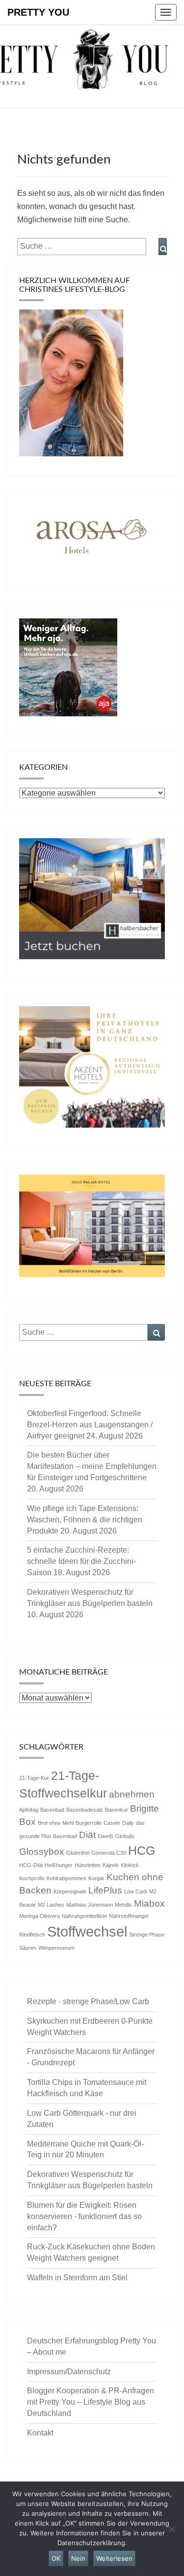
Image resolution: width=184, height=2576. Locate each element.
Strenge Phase (147, 1935)
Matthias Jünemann (90, 1905)
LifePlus (105, 1890)
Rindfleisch (32, 1935)
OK (56, 2558)
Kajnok (111, 1865)
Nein (78, 2558)
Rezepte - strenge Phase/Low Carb (88, 2001)
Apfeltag (29, 1810)
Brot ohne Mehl (56, 1823)
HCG (142, 1851)
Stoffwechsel (87, 1931)
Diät (87, 1835)
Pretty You (38, 12)
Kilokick (130, 1865)
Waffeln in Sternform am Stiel (77, 2278)
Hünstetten (88, 1865)
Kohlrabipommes (66, 1878)
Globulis (125, 1836)
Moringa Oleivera (39, 1916)
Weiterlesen (114, 2558)
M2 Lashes (51, 1905)
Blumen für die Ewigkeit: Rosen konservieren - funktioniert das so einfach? (84, 2216)
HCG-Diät (31, 1865)
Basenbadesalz (85, 1810)
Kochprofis (32, 1878)
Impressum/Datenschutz (69, 2372)
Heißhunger (59, 1865)
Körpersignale (70, 1891)
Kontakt (40, 2433)
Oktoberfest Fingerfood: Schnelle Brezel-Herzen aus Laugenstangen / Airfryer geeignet (90, 1425)
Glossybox (42, 1852)
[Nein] (172, 2529)
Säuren (28, 1948)
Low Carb (136, 1891)
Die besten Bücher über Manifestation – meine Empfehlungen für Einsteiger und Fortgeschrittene (92, 1466)
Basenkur (117, 1810)
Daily (128, 1823)
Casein (112, 1823)
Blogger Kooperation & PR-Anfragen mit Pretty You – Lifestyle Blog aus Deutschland (91, 2402)
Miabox (149, 1903)
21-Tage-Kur (34, 1778)
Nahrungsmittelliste (84, 1916)
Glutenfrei (78, 1853)
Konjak (96, 1878)
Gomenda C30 (109, 1853)
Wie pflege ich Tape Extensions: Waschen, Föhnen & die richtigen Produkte (85, 1520)
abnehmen (132, 1794)
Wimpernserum (56, 1948)
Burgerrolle (89, 1823)
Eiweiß (105, 1836)
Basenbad (52, 1810)
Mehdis (123, 1905)
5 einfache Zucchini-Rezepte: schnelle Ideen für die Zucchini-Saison (81, 1561)
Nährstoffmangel (129, 1916)
